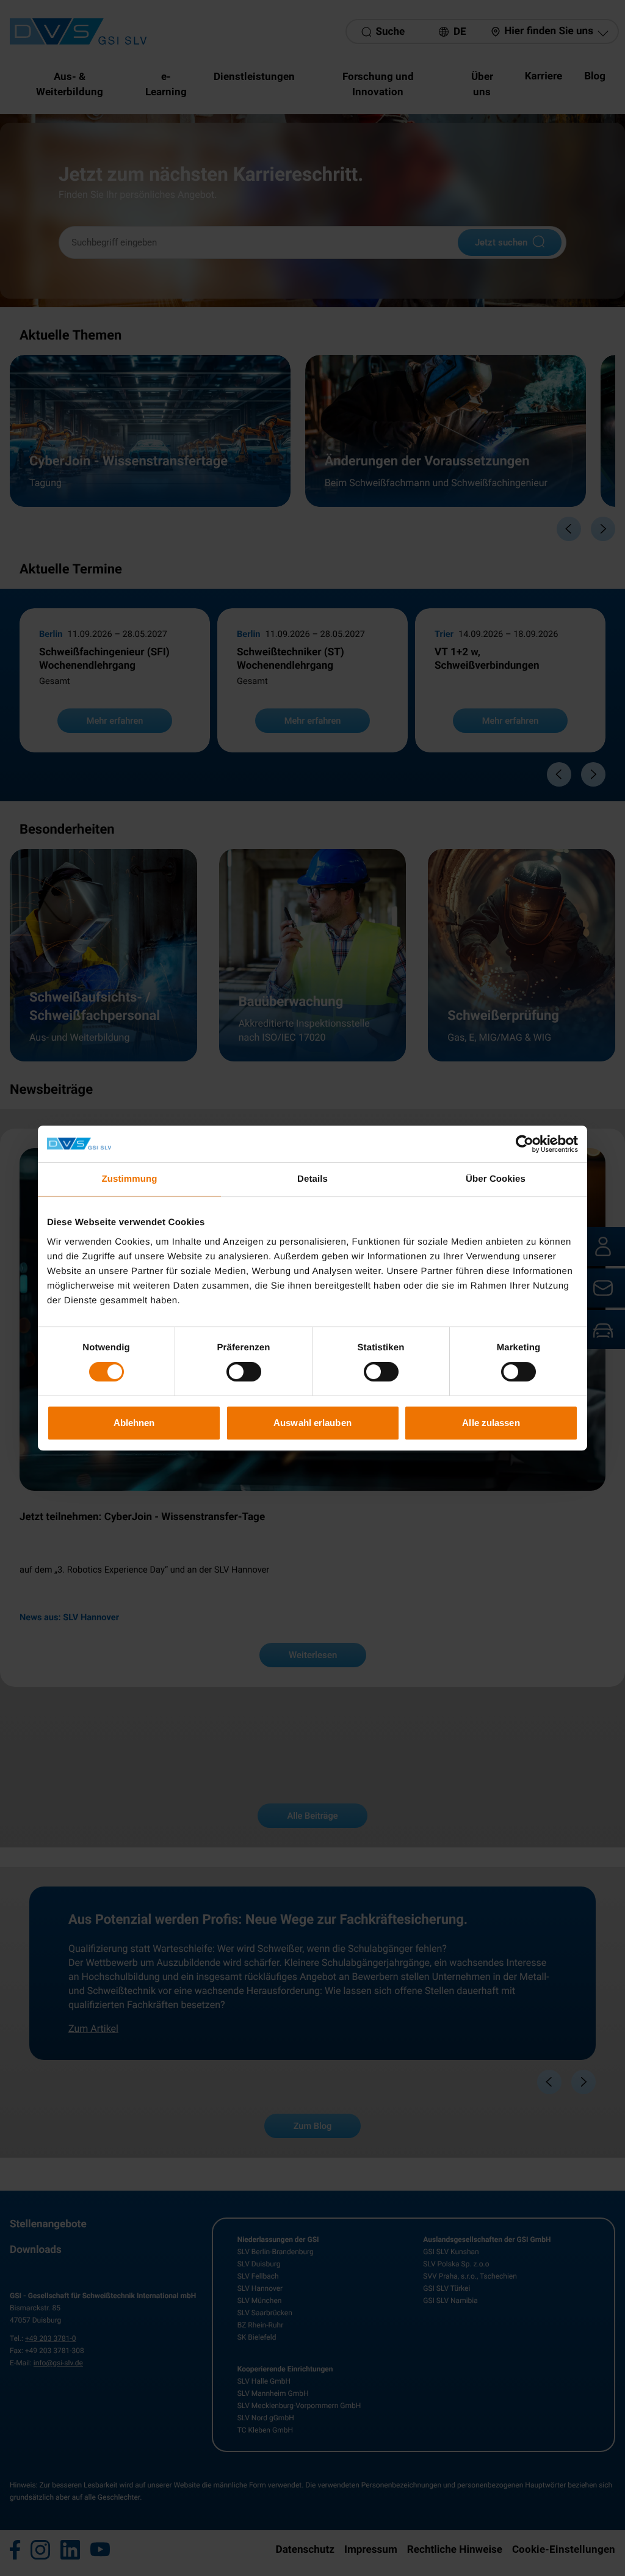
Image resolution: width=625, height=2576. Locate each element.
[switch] (244, 1372)
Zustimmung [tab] (130, 1179)
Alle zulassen (491, 1423)
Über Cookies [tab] (496, 1179)
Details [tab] (312, 1179)
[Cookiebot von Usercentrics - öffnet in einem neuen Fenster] (525, 1144)
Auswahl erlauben (312, 1423)
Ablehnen (134, 1423)
